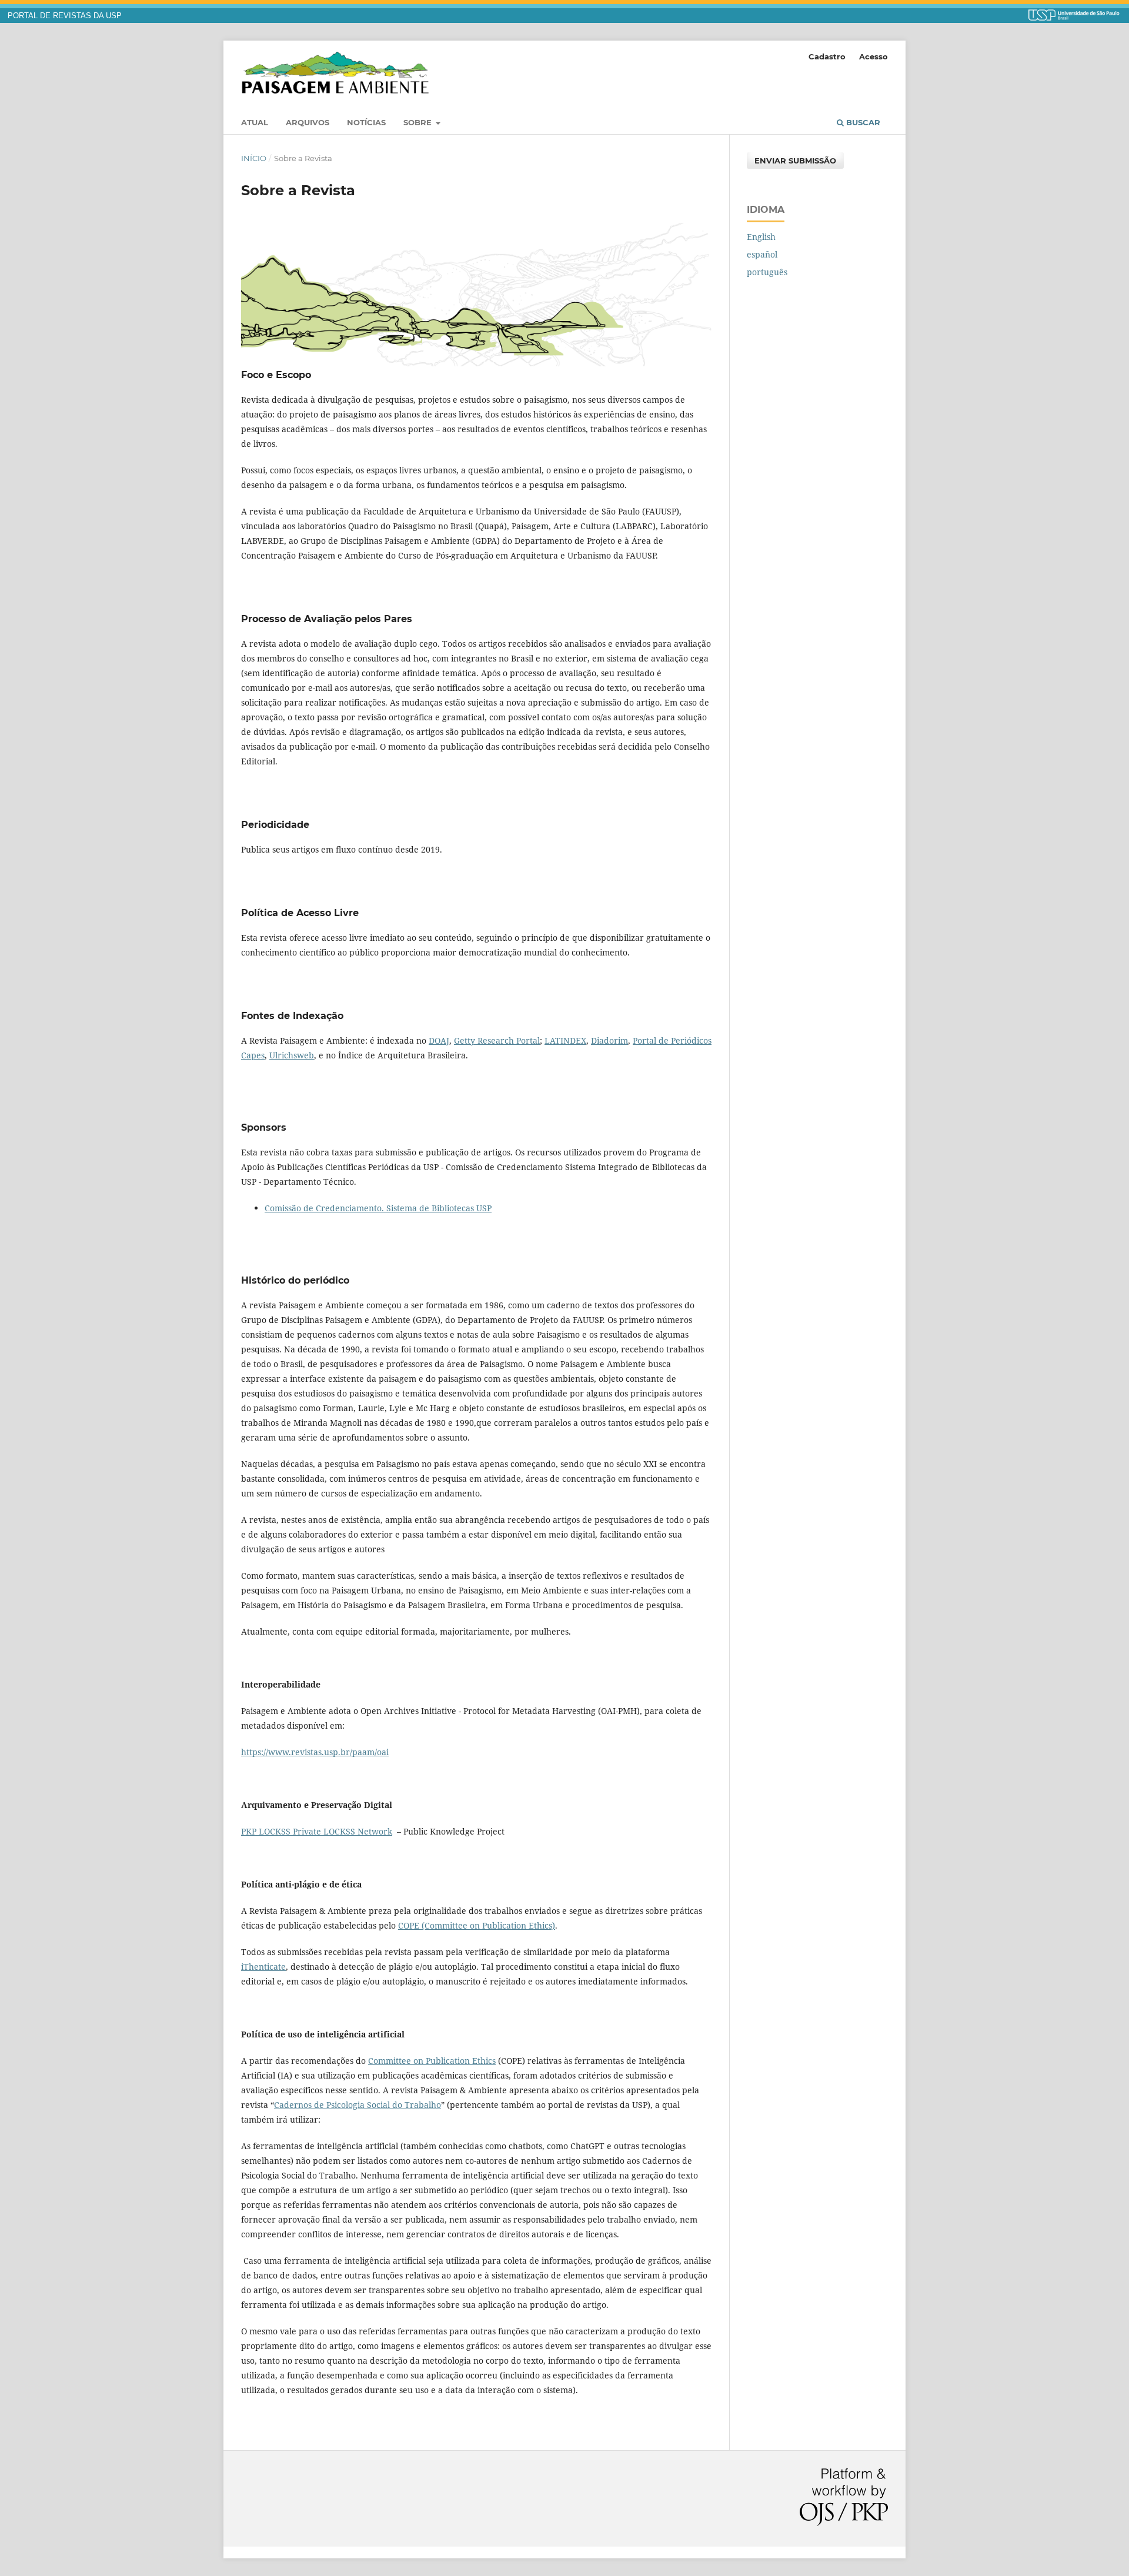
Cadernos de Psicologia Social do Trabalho (358, 2105)
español (762, 254)
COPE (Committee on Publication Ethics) (477, 1925)
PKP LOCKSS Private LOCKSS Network (317, 1831)
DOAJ (439, 1040)
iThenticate (263, 1967)
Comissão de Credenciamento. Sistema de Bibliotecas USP (378, 1208)
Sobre (419, 122)
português (767, 272)
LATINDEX (565, 1040)
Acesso (874, 56)
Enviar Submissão (795, 161)
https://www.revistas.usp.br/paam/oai (315, 1752)
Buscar (862, 122)
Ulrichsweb (292, 1055)
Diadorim (609, 1040)
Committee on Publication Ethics (432, 2061)
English (761, 237)
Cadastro (827, 56)
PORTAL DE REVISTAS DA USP (65, 16)
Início (254, 158)
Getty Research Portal (497, 1040)
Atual (255, 122)
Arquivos (308, 122)
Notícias (366, 122)
